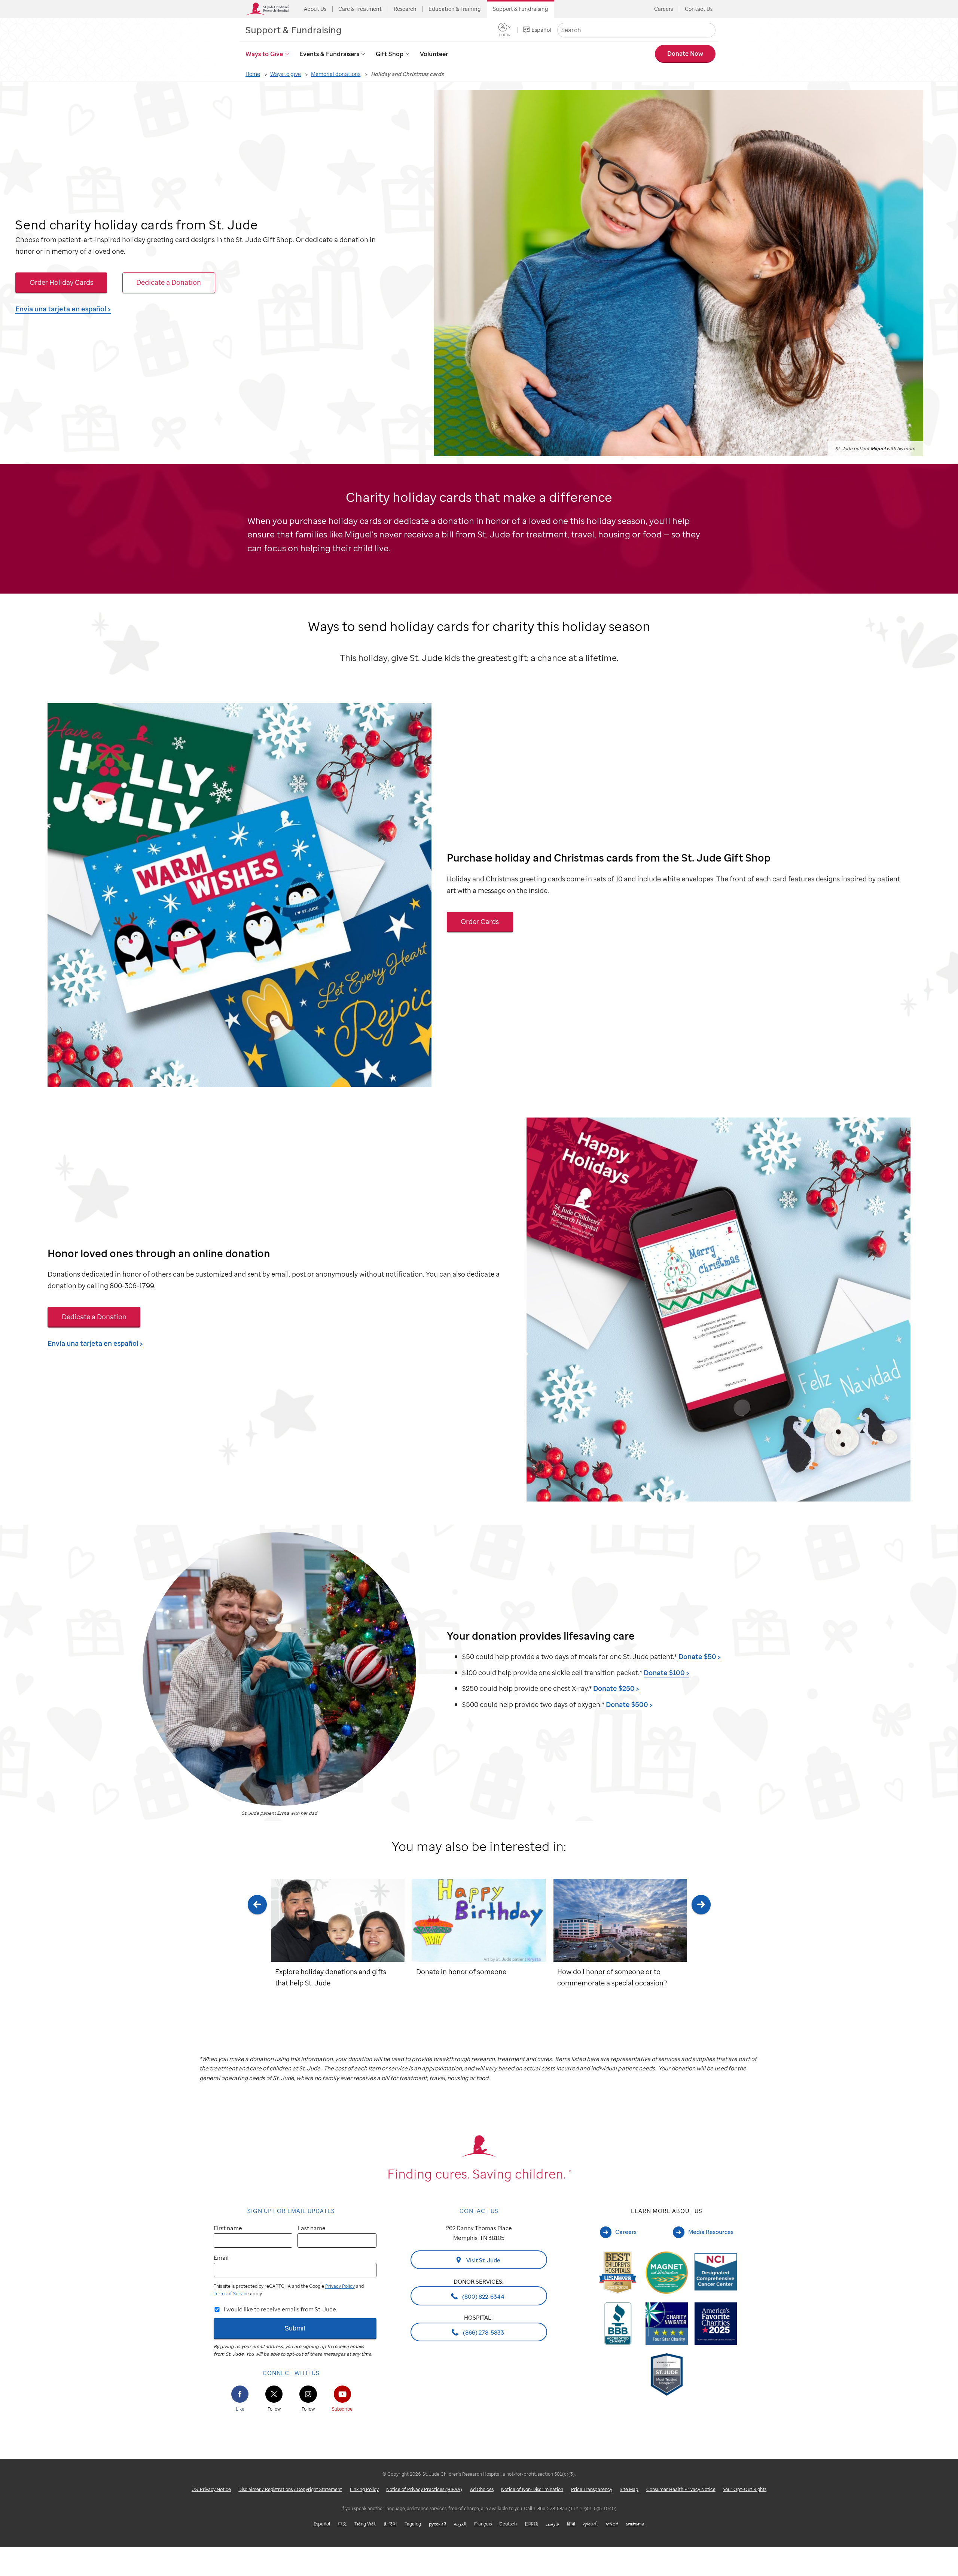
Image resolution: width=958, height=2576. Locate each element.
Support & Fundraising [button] (521, 9)
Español (541, 30)
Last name (312, 2228)
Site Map (629, 2489)
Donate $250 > (616, 1688)
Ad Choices (482, 2489)
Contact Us (699, 9)
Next (701, 1943)
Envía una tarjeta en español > (63, 309)
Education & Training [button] (455, 9)
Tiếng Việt (365, 2524)
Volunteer (434, 54)
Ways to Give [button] (264, 54)
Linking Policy (364, 2489)
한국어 (390, 2524)
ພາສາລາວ (635, 2524)
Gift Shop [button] (390, 54)
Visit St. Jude (483, 2260)
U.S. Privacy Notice (211, 2489)
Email (221, 2258)
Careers (663, 9)
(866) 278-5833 (483, 2332)
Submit (295, 2328)
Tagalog (413, 2524)
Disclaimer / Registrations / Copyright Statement (290, 2489)
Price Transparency (592, 2489)
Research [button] (405, 9)
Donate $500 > (629, 1704)
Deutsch (508, 2524)
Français (483, 2524)
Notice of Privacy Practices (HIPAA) (424, 2489)
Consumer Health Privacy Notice (681, 2489)
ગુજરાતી (590, 2524)
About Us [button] (315, 9)
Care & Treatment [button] (360, 9)
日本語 (531, 2524)
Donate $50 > (700, 1656)
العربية (460, 2524)
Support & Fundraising (294, 30)
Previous (257, 1943)
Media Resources (711, 2232)
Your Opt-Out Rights (745, 2489)
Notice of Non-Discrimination (532, 2489)
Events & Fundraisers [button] (329, 54)
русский (438, 2524)
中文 (342, 2524)
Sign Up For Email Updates (291, 2211)
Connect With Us (291, 2373)
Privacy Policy (340, 2286)
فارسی (552, 2524)
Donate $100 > (666, 1672)
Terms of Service (231, 2294)
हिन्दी (571, 2524)
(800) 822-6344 (483, 2296)
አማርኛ (612, 2524)
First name (228, 2228)
